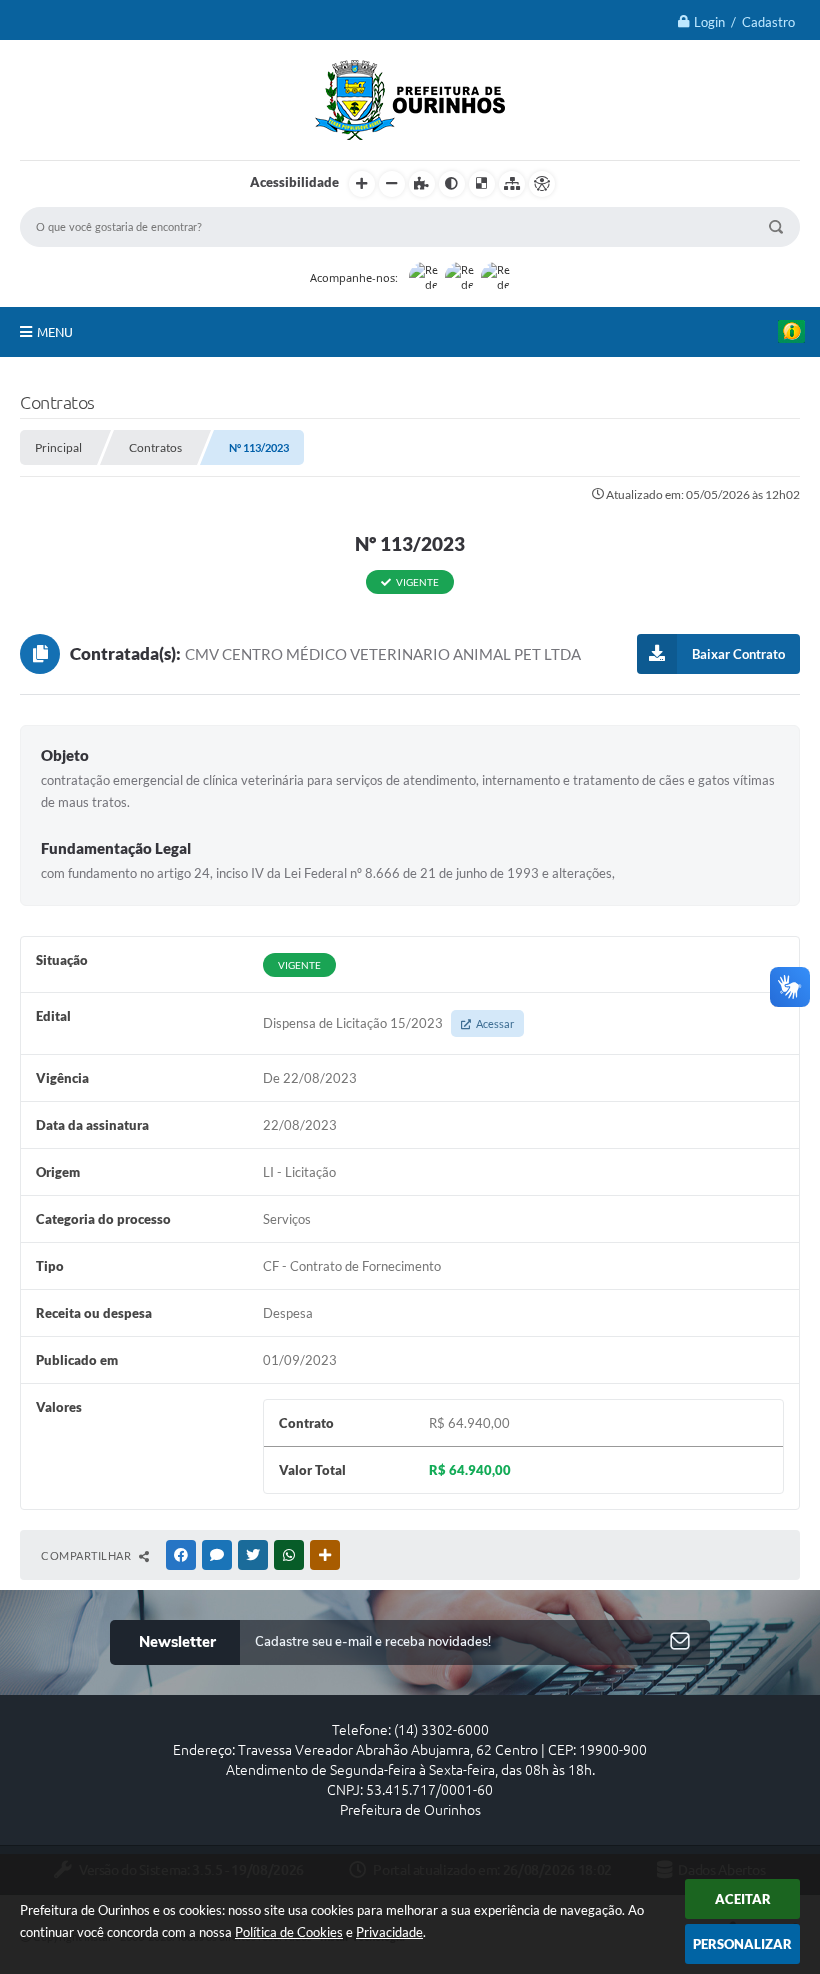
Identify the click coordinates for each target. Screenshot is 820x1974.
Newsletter (177, 1642)
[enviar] (680, 1642)
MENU (55, 332)
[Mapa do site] (512, 184)
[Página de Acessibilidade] (542, 184)
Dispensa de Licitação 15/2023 (388, 1023)
